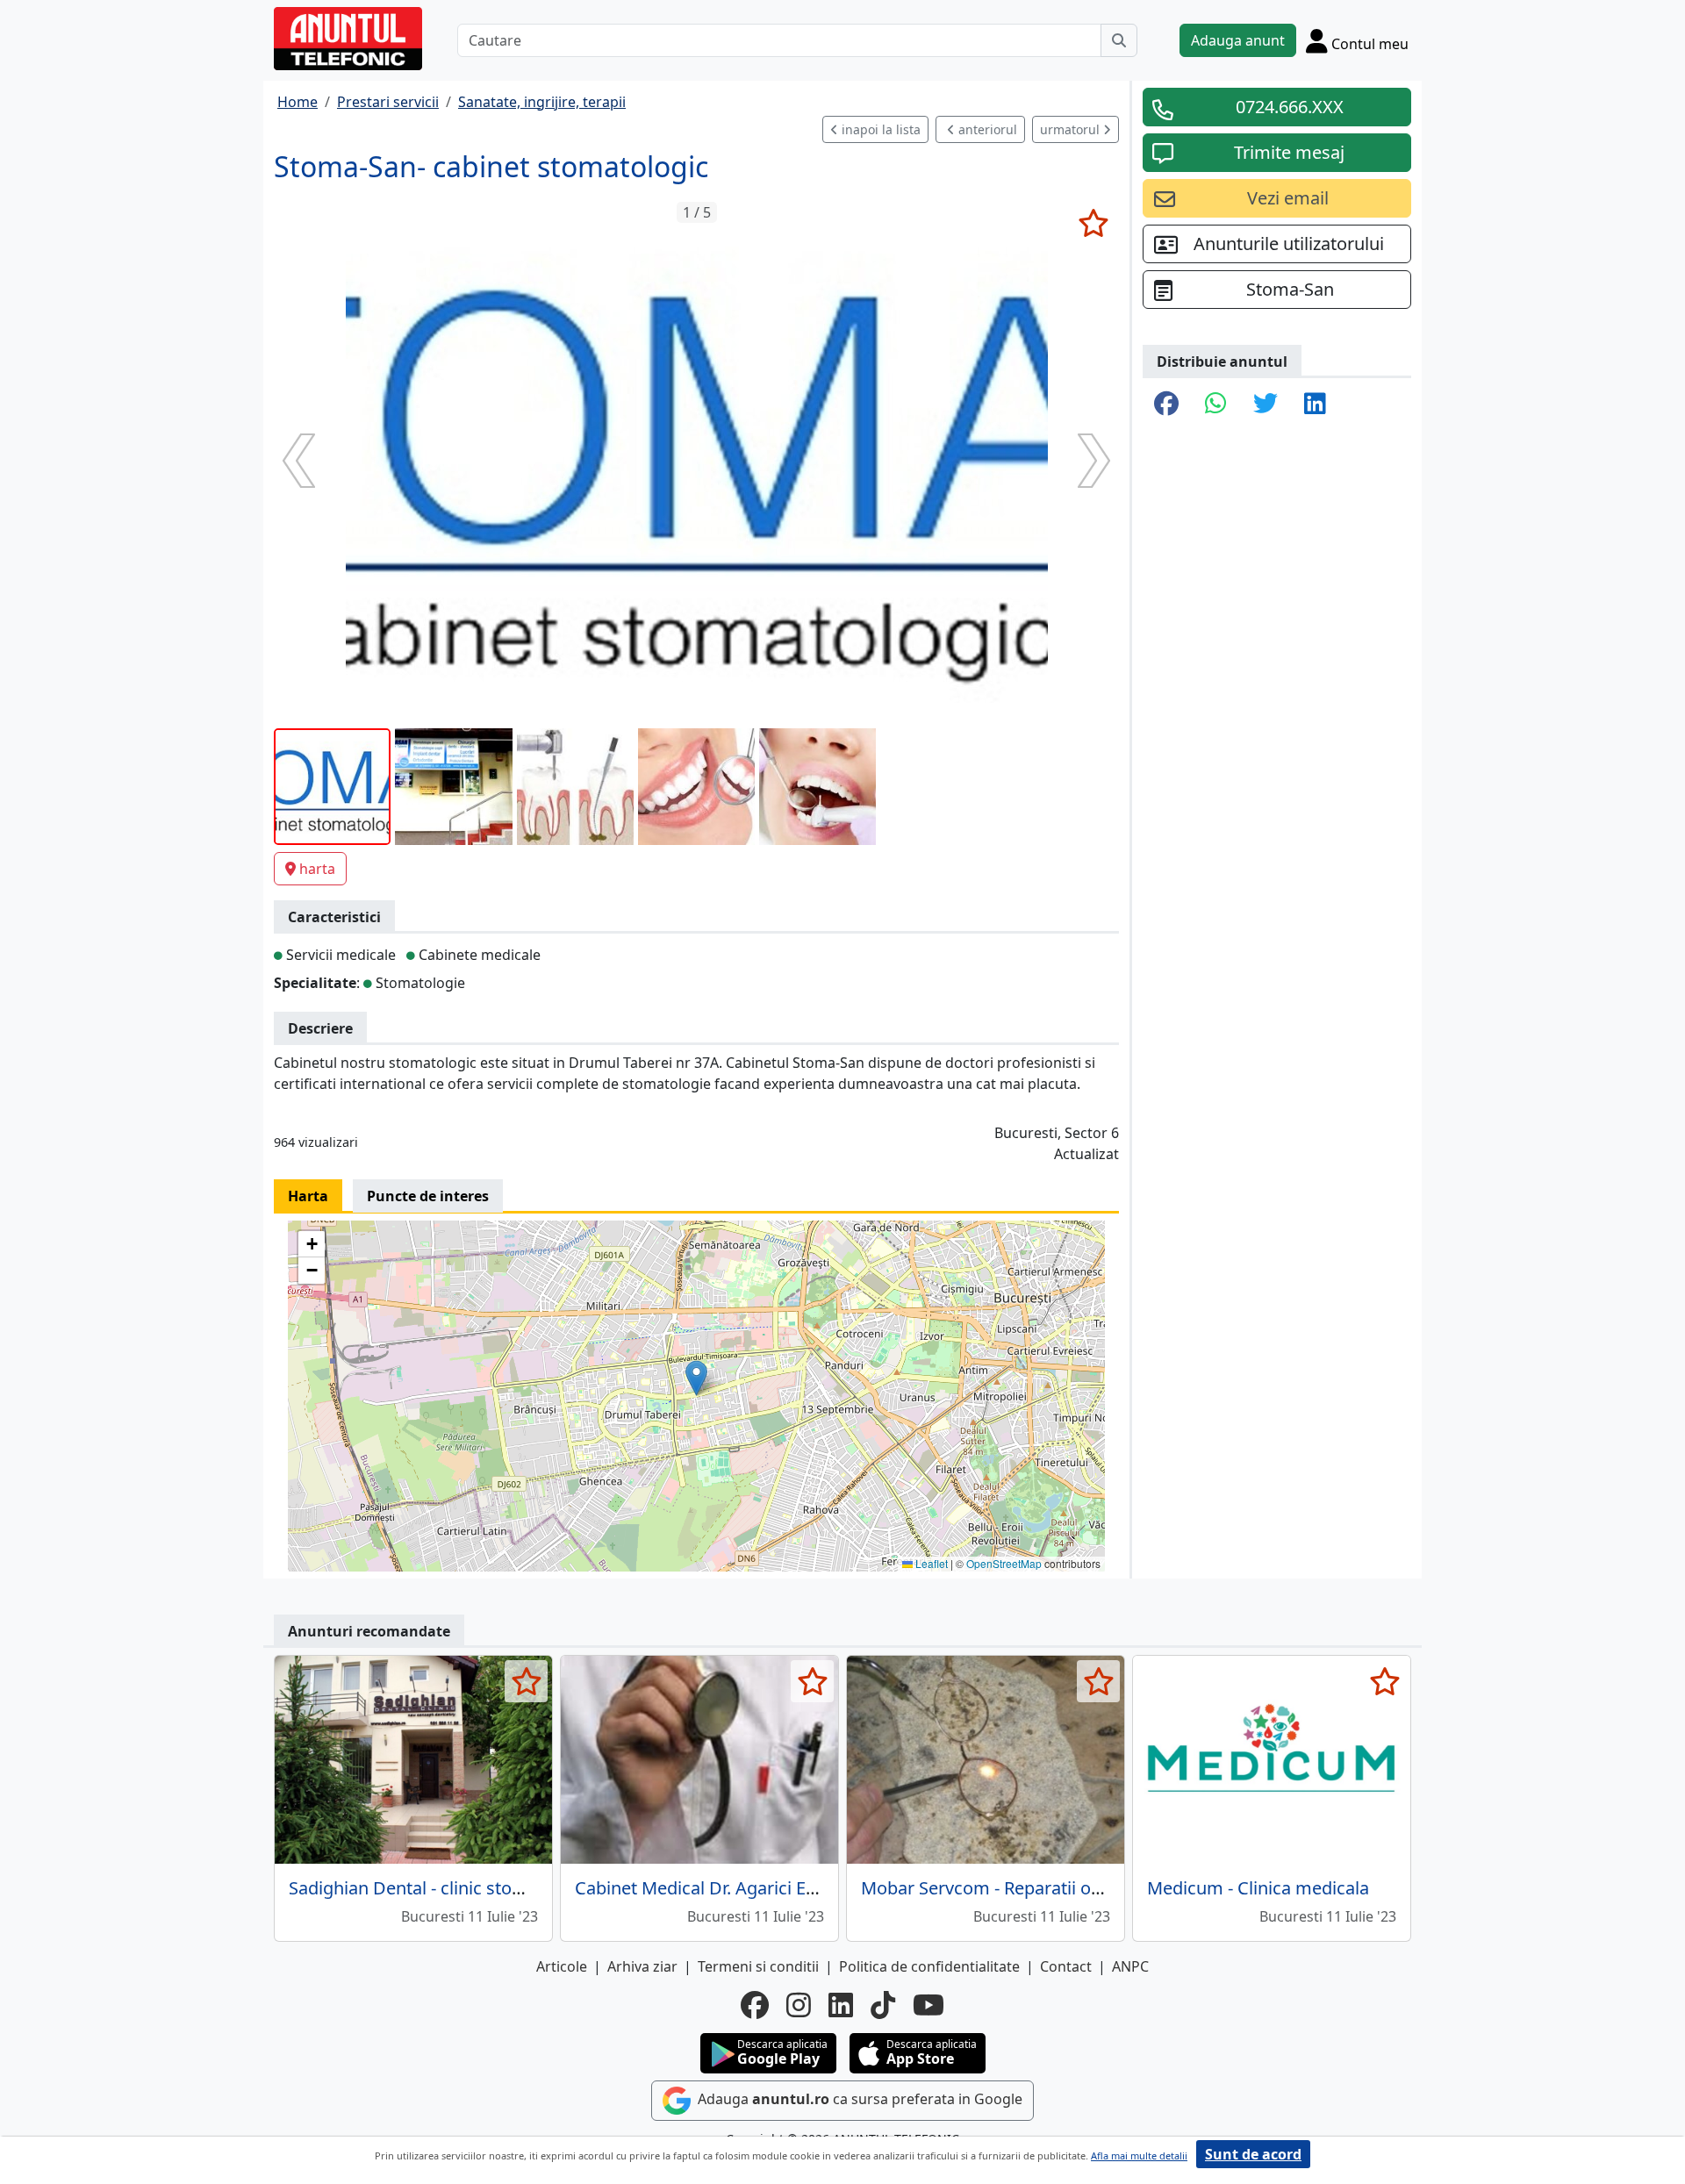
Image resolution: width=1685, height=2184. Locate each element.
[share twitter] (1266, 405)
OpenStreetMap (1004, 1563)
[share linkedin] (1315, 405)
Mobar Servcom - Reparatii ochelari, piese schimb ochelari (1096, 1888)
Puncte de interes (428, 1196)
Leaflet (930, 1563)
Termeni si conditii (758, 1966)
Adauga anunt (1238, 40)
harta (317, 869)
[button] (696, 1378)
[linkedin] (841, 2005)
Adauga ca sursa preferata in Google (858, 2099)
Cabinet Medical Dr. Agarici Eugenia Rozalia (749, 1888)
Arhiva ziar (642, 1966)
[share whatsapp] (1216, 405)
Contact (1066, 1966)
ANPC (1130, 1966)
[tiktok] (883, 2005)
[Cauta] (1119, 40)
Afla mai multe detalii (1139, 2155)
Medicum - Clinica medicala (1258, 1888)
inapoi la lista (879, 129)
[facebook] (755, 2005)
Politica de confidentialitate (929, 1966)
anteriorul (986, 129)
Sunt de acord (1253, 2154)
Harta (308, 1196)
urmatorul (1072, 129)
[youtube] (929, 2005)
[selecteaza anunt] (1093, 223)
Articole (562, 1966)
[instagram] (799, 2005)
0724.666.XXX (1290, 107)
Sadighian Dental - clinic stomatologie (441, 1888)
